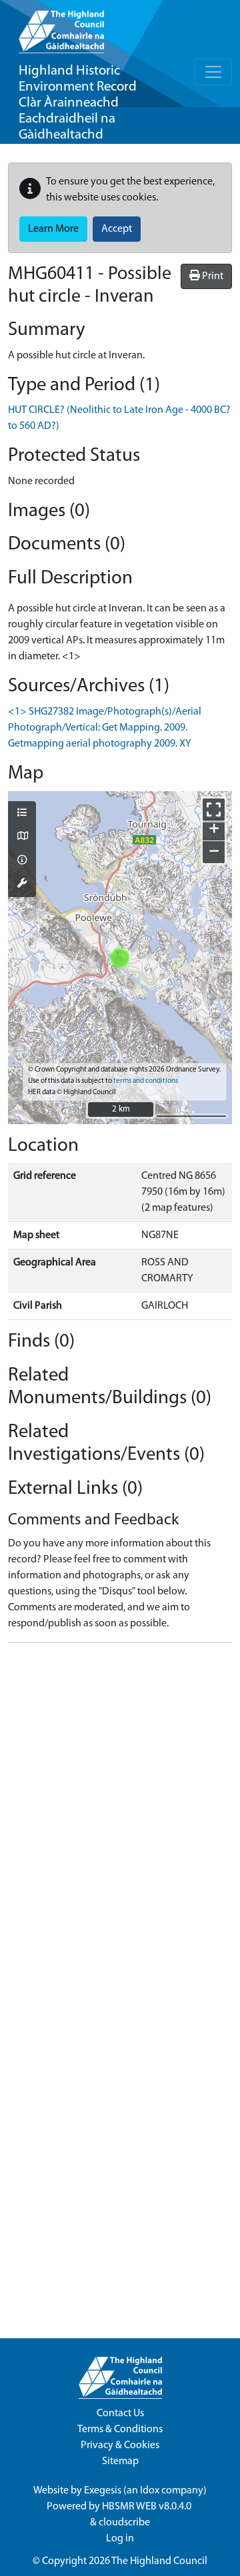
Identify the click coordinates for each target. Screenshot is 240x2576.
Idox (150, 2491)
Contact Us (120, 2414)
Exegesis (103, 2491)
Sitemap (120, 2461)
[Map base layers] (22, 837)
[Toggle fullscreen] (214, 809)
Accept (117, 229)
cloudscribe (124, 2523)
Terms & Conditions (120, 2429)
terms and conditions (146, 1081)
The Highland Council (159, 2561)
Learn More (53, 229)
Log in (120, 2539)
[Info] (22, 861)
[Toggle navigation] (213, 72)
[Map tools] (22, 884)
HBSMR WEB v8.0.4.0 (148, 2507)
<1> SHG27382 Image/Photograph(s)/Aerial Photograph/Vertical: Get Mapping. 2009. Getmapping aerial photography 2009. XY (105, 728)
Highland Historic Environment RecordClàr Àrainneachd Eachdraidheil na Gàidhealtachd (78, 103)
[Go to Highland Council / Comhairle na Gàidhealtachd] (61, 27)
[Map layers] (22, 814)
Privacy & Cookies (120, 2445)
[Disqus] (120, 1820)
